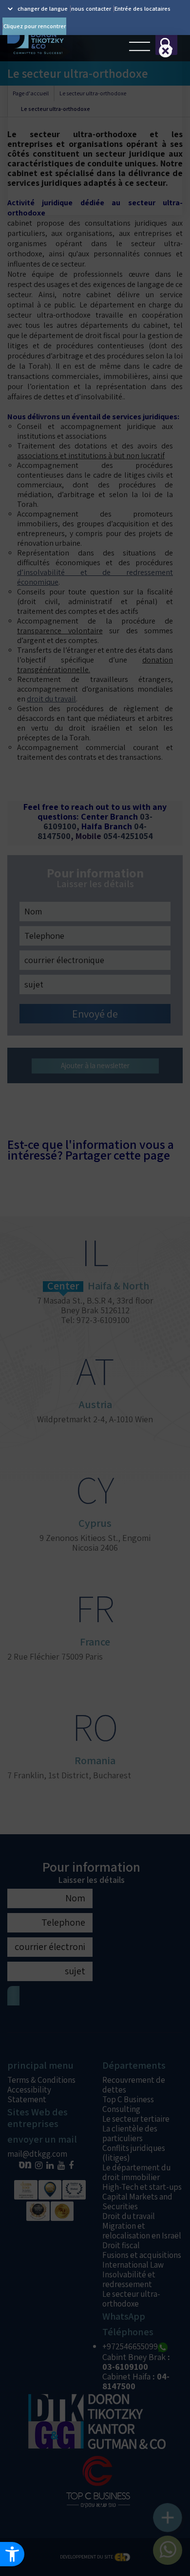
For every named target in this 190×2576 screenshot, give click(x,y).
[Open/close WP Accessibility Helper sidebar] (12, 2554)
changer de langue (43, 9)
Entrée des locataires (142, 9)
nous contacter (91, 9)
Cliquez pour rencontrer (35, 26)
